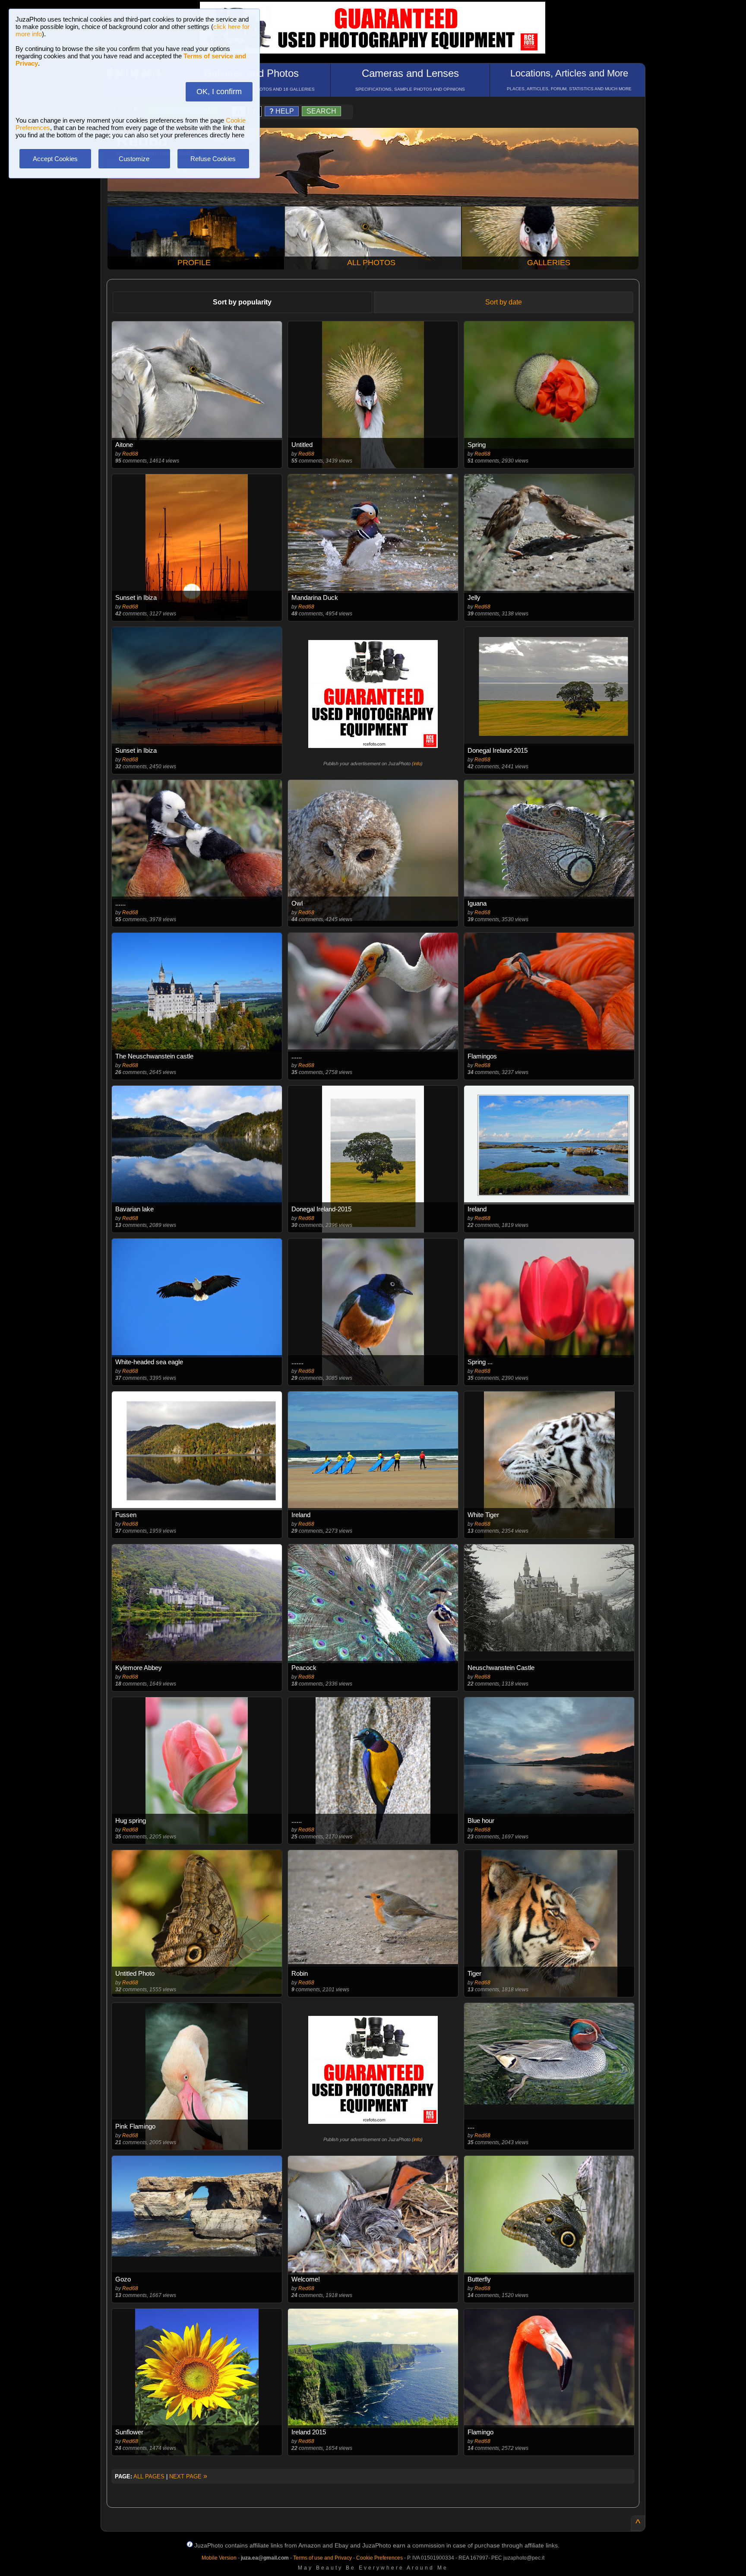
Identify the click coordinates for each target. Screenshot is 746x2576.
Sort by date (504, 302)
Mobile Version (219, 2558)
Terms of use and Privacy (322, 2558)
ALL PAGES (149, 2476)
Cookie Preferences (379, 2558)
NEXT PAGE (188, 2476)
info (417, 764)
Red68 (130, 454)
